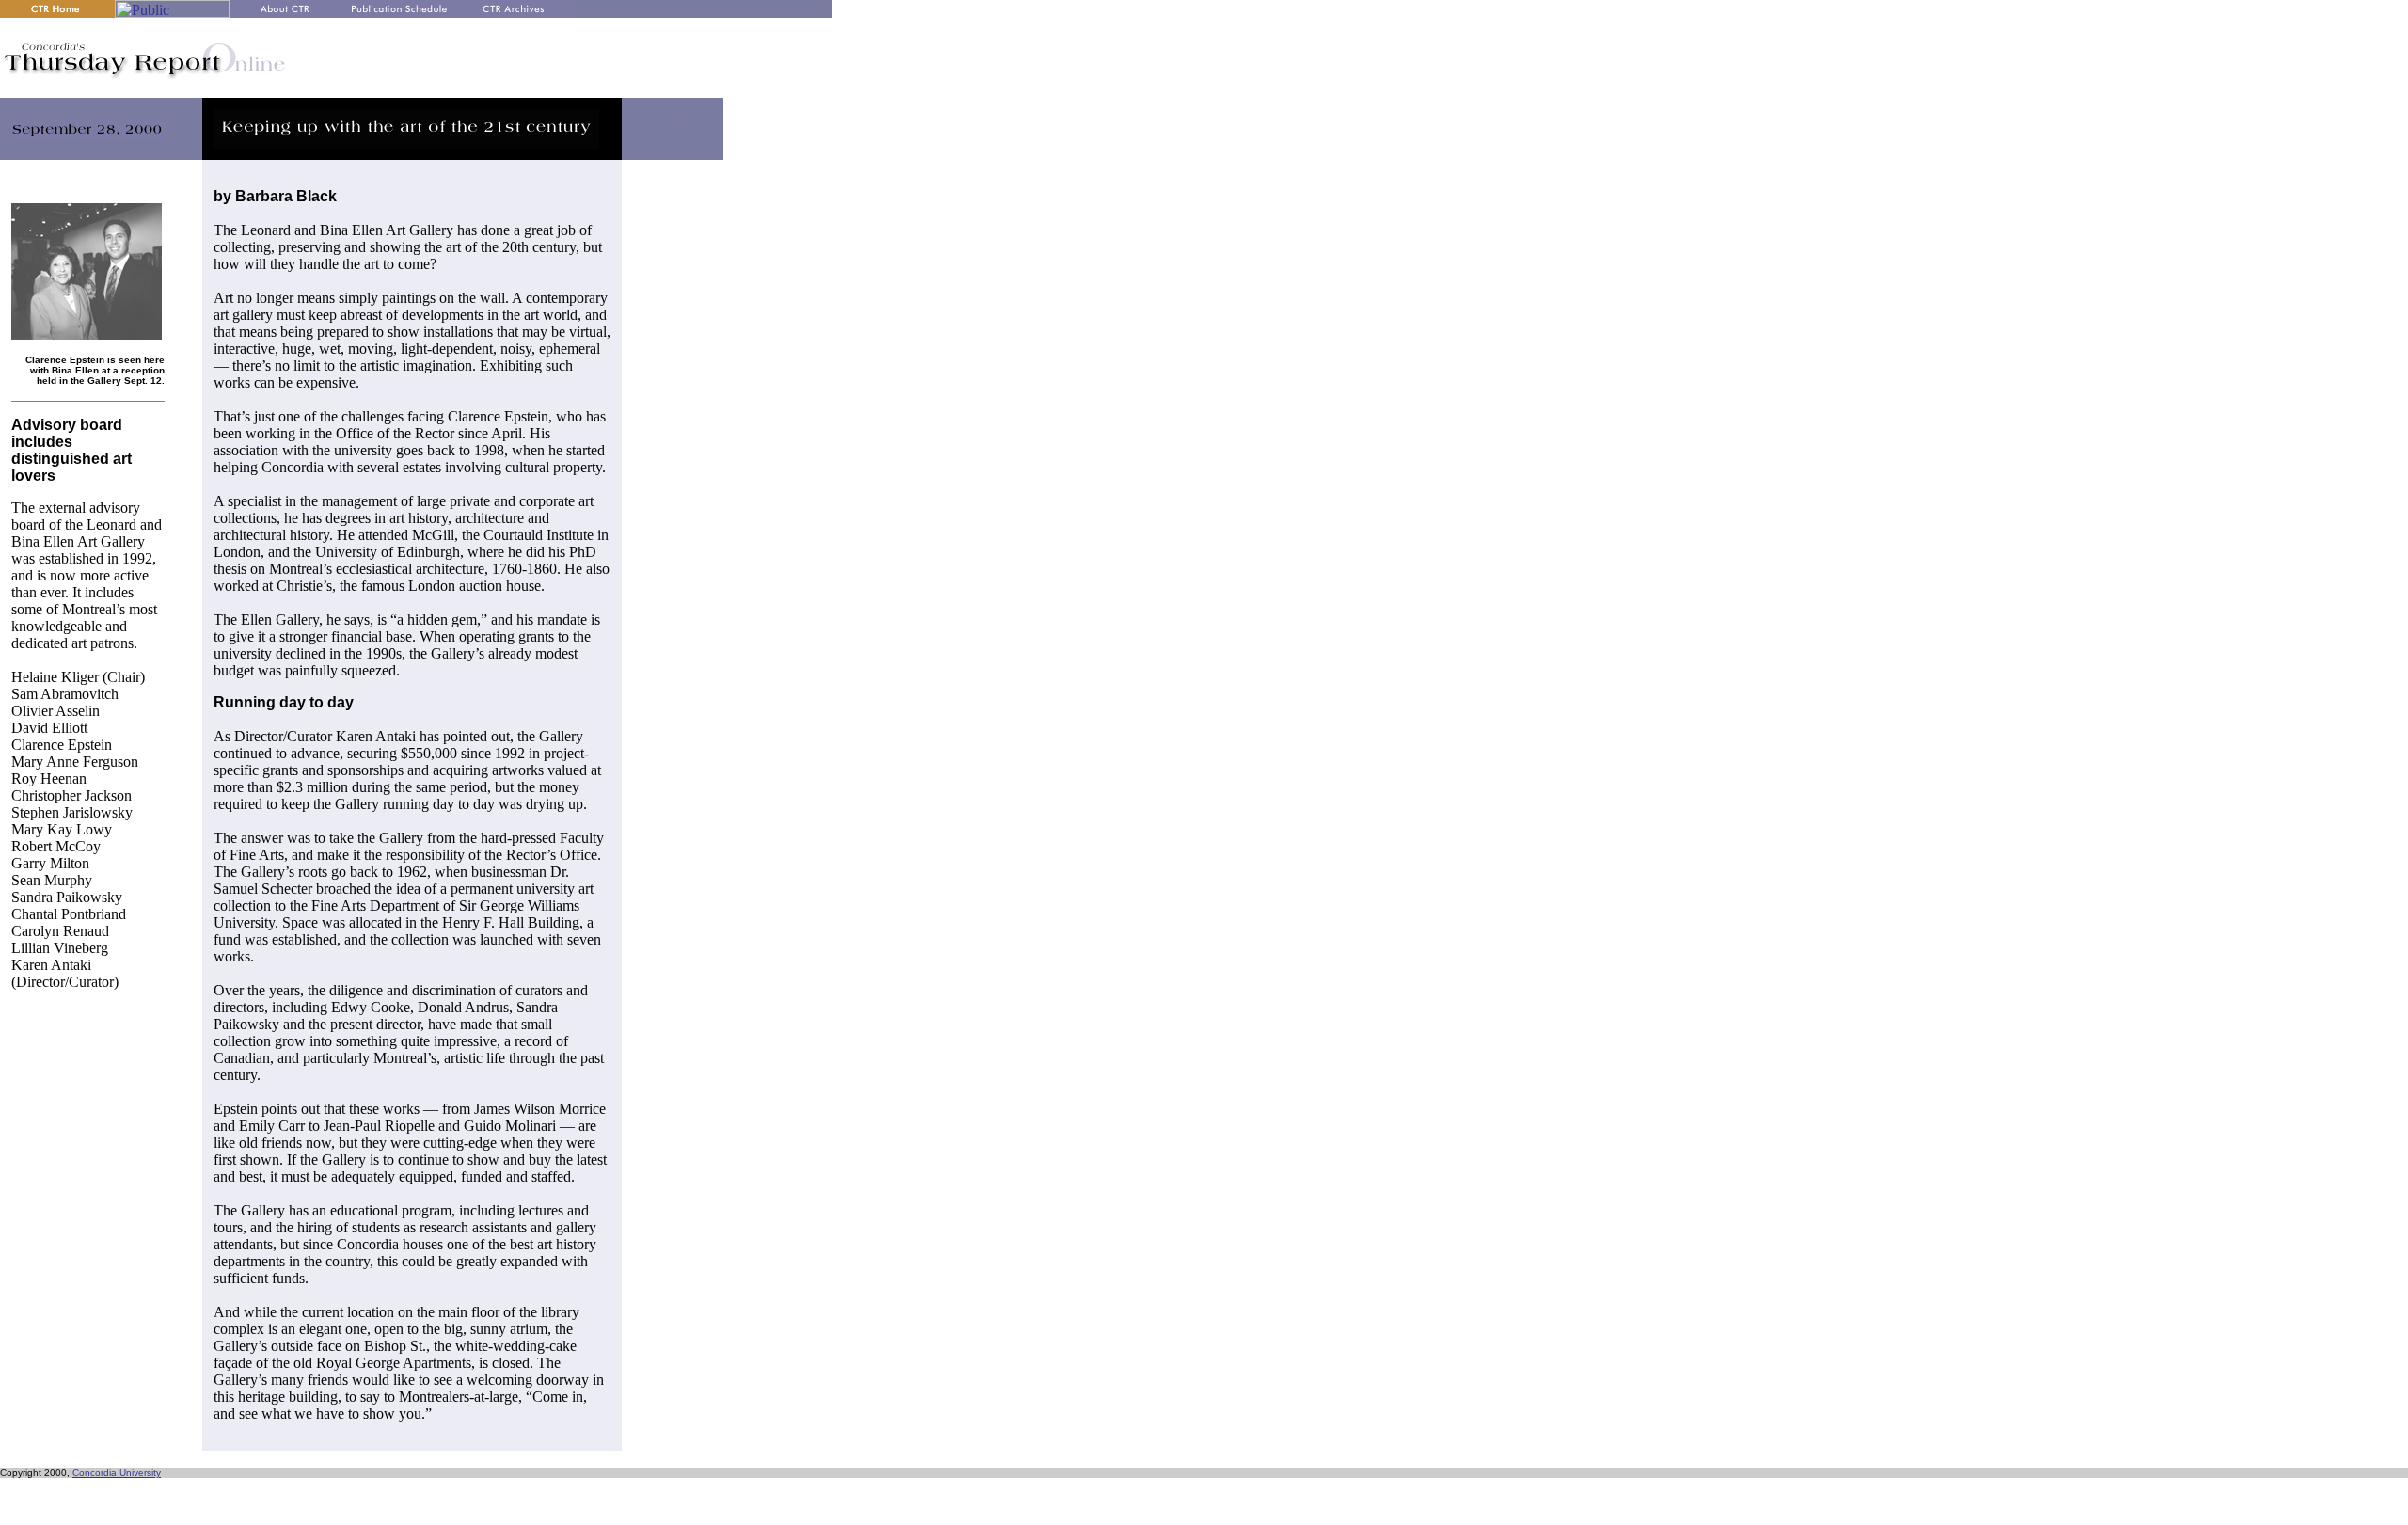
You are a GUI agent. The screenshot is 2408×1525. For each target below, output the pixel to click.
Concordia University (117, 1473)
